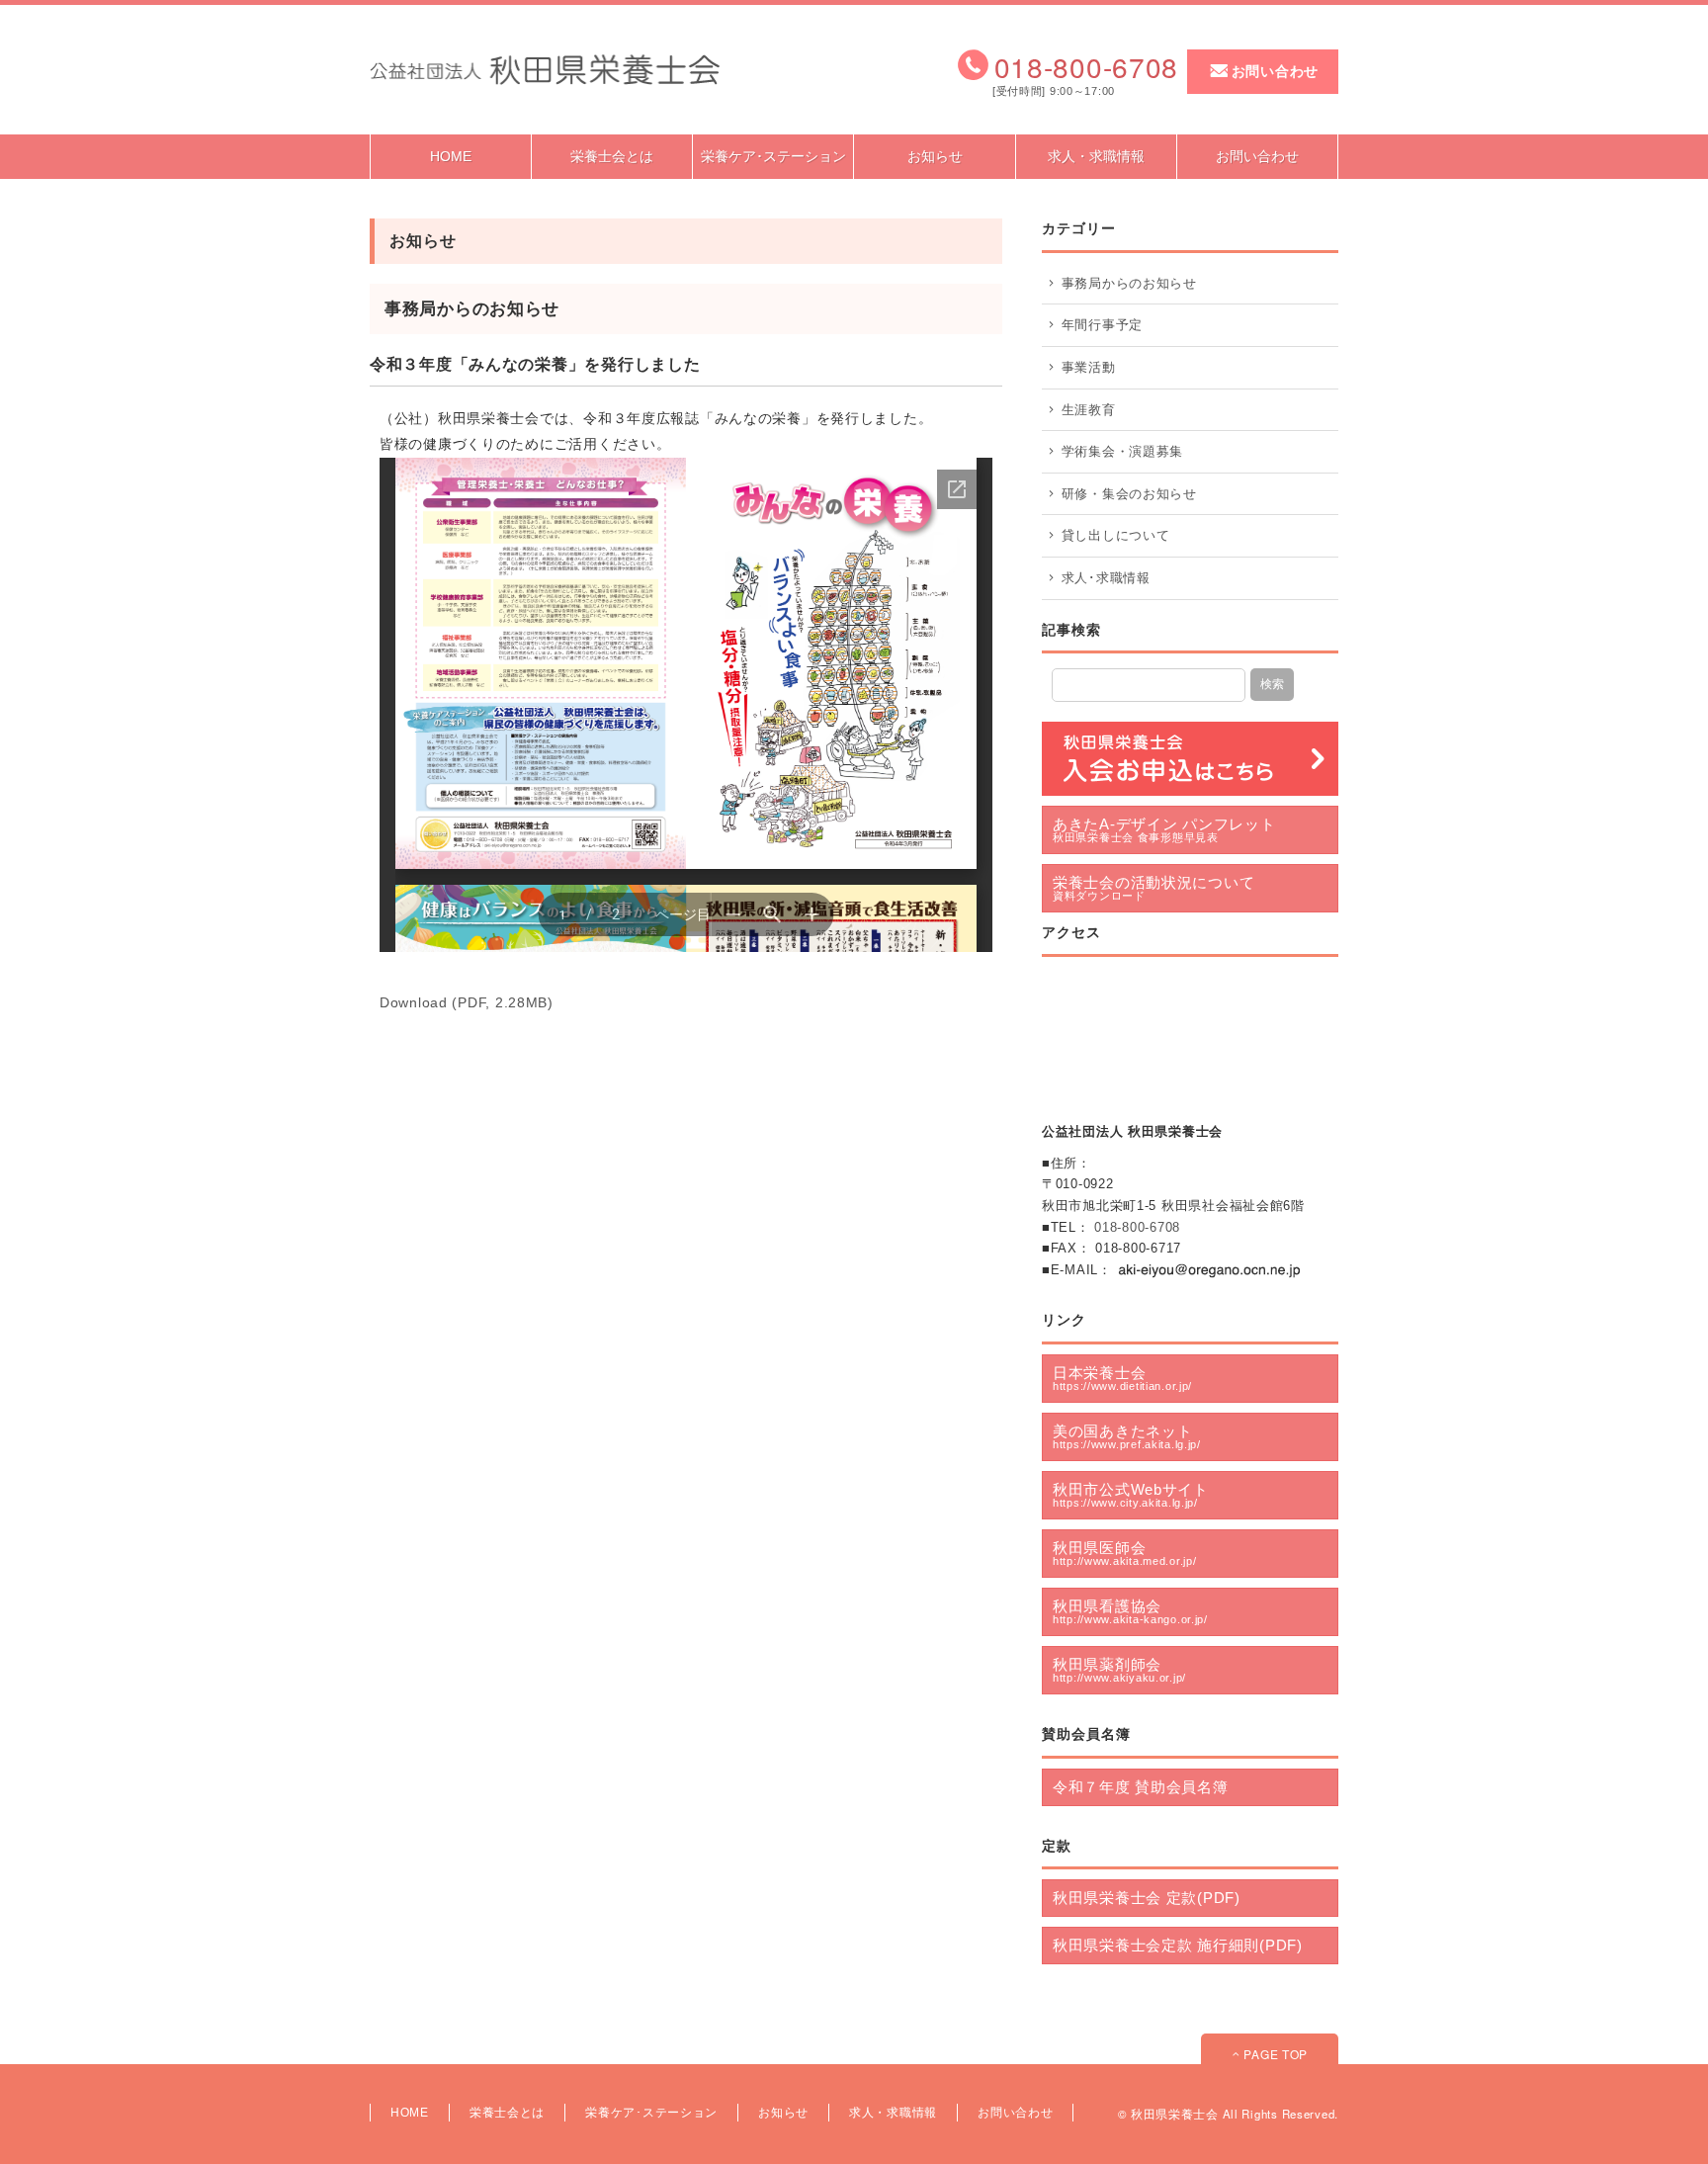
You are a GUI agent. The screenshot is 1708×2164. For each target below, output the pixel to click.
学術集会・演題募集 (1122, 451)
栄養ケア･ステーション (773, 156)
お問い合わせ (1275, 71)
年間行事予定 (1102, 325)
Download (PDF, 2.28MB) (467, 1002)
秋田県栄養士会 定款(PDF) (1147, 1898)
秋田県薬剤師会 (1119, 1670)
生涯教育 (1089, 410)
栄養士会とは (612, 156)
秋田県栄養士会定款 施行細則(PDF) (1178, 1945)
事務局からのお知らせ (1129, 283)
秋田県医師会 (1124, 1553)
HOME (451, 156)
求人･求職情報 (1106, 578)
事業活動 (1089, 367)
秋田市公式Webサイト (1131, 1495)
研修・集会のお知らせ (1129, 494)
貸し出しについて (1116, 535)
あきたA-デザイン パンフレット (1164, 829)
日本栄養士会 (1122, 1378)
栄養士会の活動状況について (1153, 888)
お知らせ (935, 156)
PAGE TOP (1274, 2054)
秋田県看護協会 (1130, 1611)
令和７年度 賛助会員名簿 (1141, 1787)
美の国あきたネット (1127, 1436)
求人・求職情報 (1096, 156)
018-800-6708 (1137, 1227)
